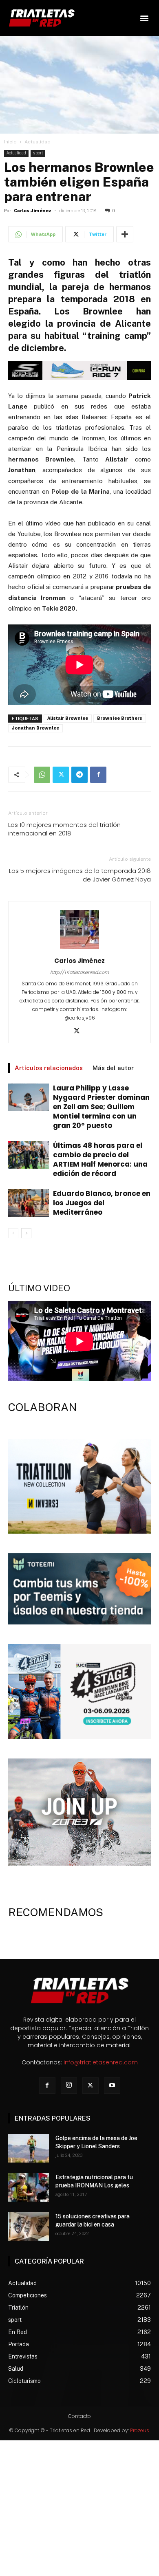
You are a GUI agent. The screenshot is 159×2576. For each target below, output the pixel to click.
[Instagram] (69, 2086)
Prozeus (140, 2430)
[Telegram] (79, 775)
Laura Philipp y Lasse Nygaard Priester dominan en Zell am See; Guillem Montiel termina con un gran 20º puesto (101, 1107)
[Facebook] (98, 775)
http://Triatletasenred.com (79, 972)
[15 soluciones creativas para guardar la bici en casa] (29, 2227)
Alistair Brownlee (68, 718)
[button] (144, 18)
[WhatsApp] (42, 775)
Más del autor (113, 1068)
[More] (125, 234)
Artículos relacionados (49, 1068)
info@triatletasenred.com (101, 2062)
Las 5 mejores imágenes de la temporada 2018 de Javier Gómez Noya (80, 875)
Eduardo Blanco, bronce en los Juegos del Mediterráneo (102, 1203)
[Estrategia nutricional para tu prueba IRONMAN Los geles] (29, 2187)
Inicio (10, 142)
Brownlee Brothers (120, 718)
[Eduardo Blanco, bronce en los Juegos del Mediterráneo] (29, 1203)
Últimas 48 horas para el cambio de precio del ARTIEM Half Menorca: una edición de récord (100, 1159)
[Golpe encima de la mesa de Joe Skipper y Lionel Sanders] (29, 2148)
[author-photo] (79, 949)
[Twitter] (61, 775)
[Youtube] (112, 2086)
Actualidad (38, 142)
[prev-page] (13, 1233)
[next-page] (26, 1233)
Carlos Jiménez (33, 211)
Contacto (79, 2416)
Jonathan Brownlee (35, 728)
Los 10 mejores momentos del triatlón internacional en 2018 (64, 829)
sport (38, 153)
